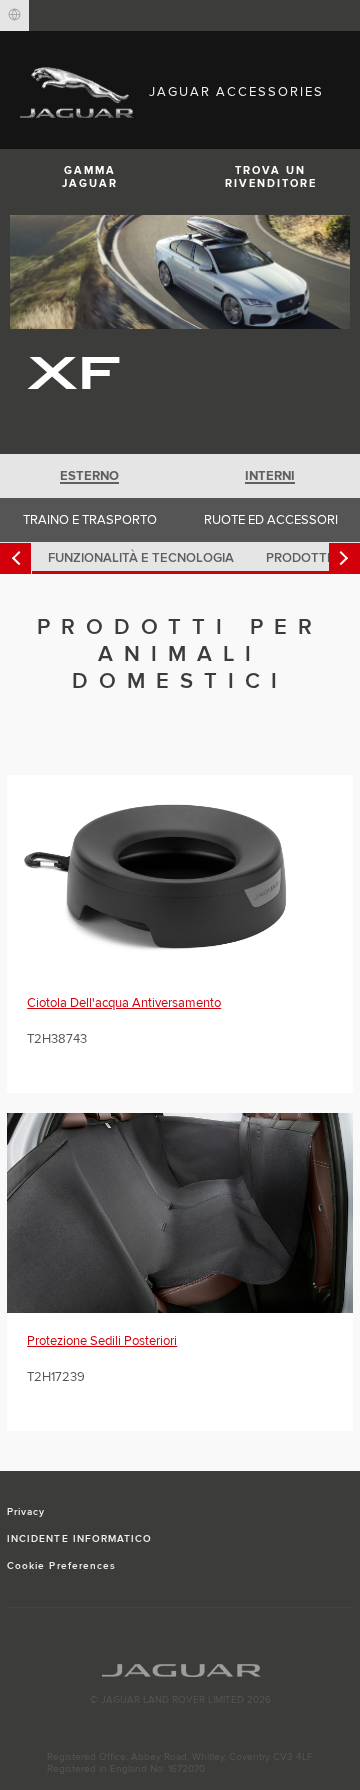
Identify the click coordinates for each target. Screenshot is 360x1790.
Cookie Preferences (61, 1566)
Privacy (26, 1512)
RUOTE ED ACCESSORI (271, 520)
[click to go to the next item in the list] (344, 558)
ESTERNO (89, 476)
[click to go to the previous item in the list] (15, 558)
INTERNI (270, 476)
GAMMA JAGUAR (90, 177)
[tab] (90, 476)
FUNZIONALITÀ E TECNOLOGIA (141, 558)
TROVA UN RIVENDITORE (271, 177)
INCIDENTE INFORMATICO (79, 1539)
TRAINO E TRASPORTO (90, 520)
